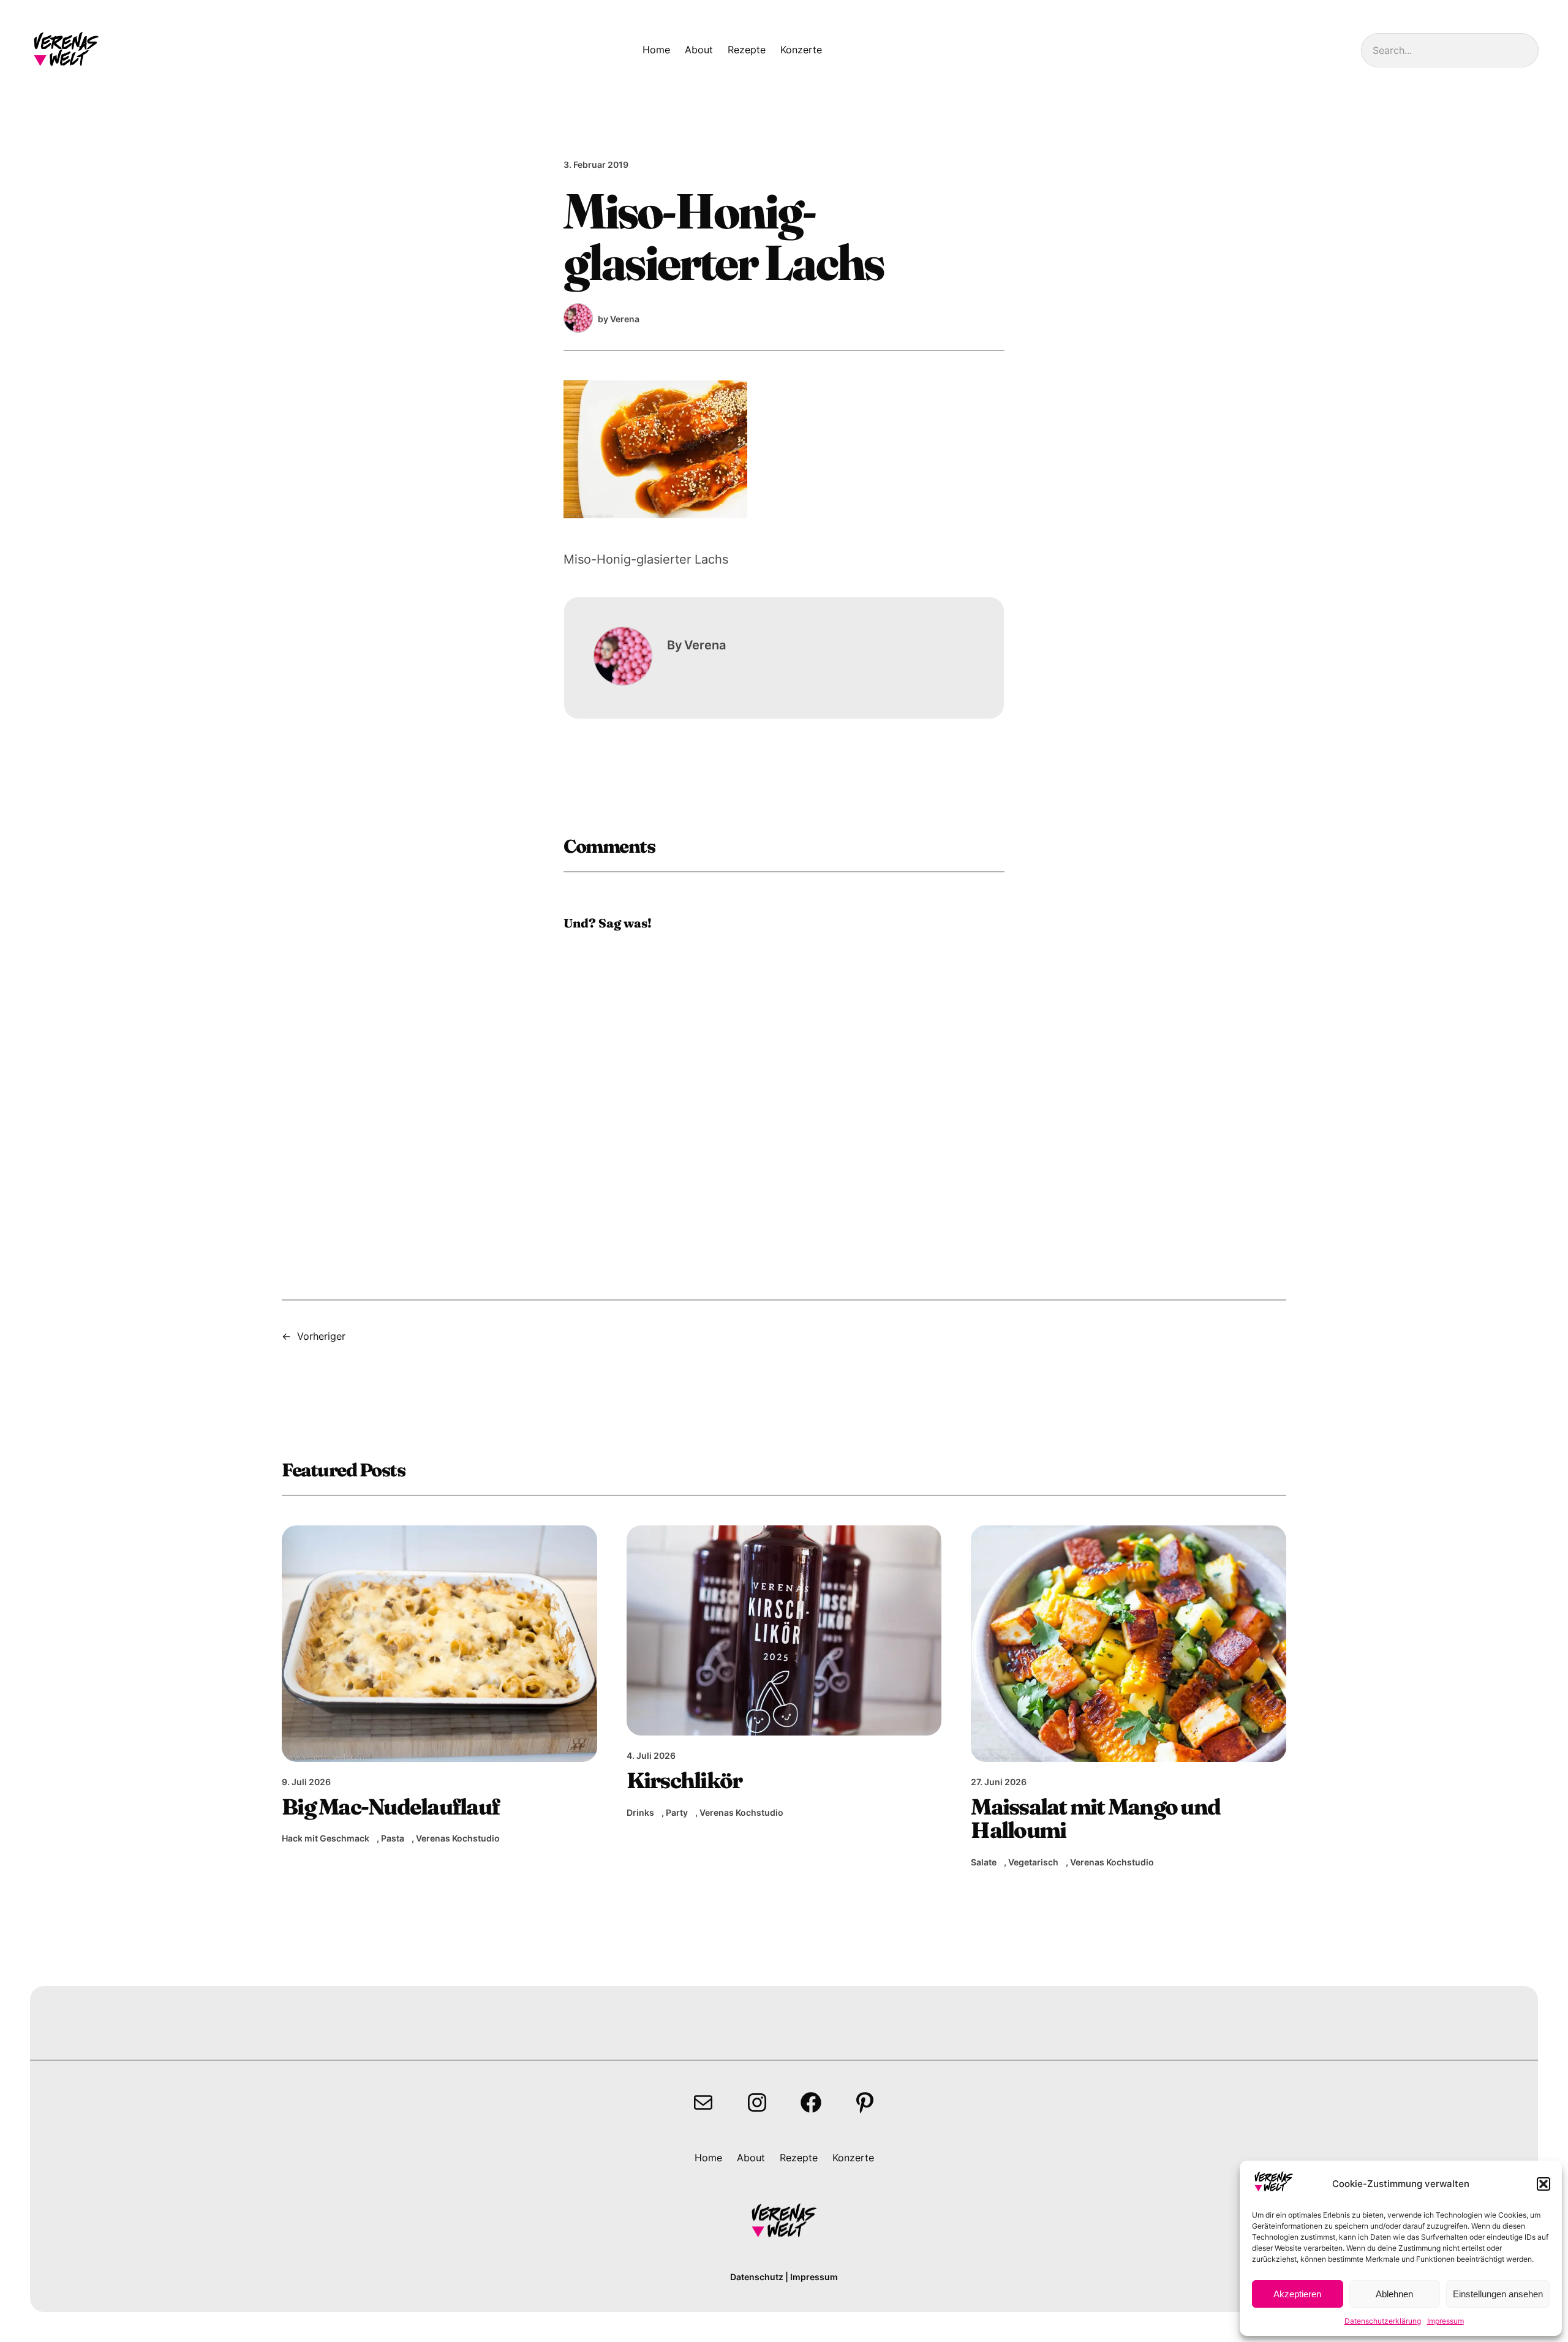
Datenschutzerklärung (1383, 2321)
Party (677, 1812)
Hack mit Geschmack (326, 1838)
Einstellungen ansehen (1498, 2294)
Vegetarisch (1033, 1862)
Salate (984, 1862)
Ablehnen (1394, 2294)
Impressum (1445, 2321)
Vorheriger (321, 1336)
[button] (1543, 2184)
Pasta (393, 1838)
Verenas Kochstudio (458, 1838)
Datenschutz (757, 2277)
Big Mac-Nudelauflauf (390, 1807)
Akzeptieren (1297, 2294)
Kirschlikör (684, 1780)
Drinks (640, 1812)
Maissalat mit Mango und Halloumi (1095, 1818)
